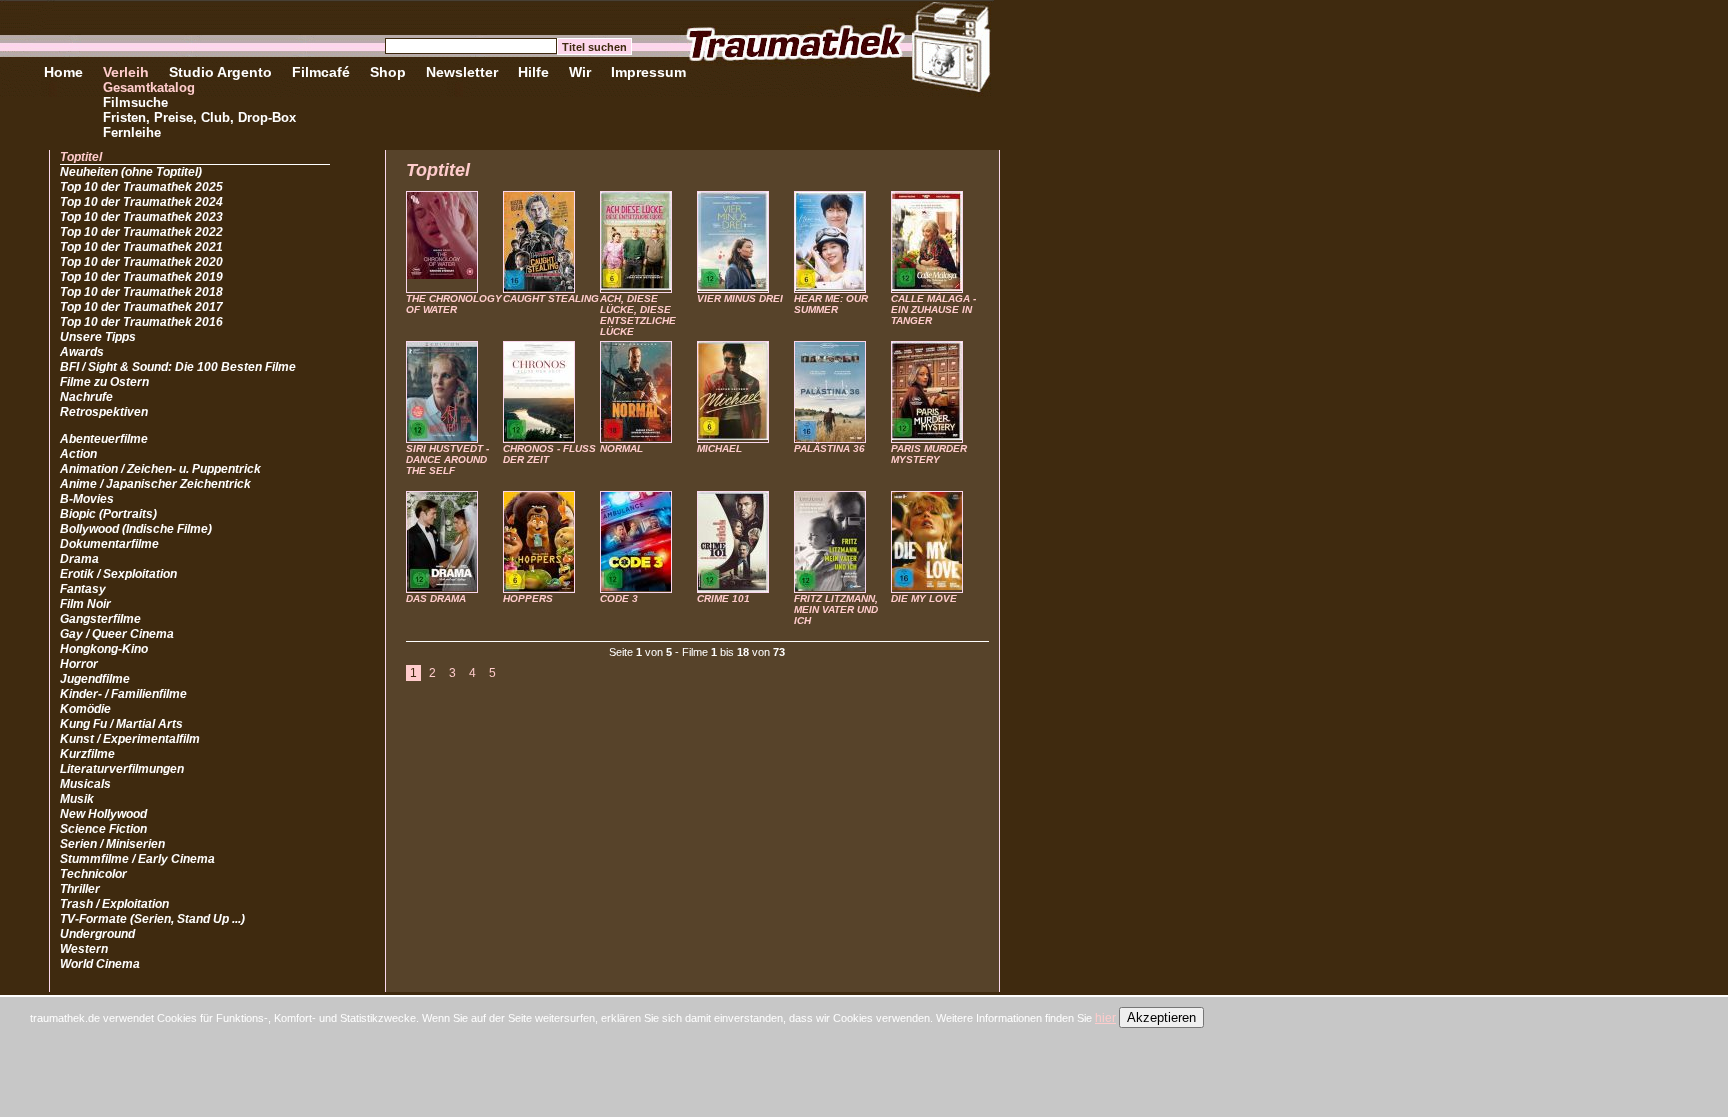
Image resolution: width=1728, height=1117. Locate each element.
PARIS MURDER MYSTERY (929, 454)
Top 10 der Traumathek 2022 (141, 232)
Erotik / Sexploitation (118, 574)
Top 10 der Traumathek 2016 (141, 322)
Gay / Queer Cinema (117, 634)
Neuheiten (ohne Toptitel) (131, 172)
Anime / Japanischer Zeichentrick (155, 484)
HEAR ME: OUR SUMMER (831, 304)
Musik (77, 799)
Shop (388, 72)
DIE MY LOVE (924, 598)
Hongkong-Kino (104, 649)
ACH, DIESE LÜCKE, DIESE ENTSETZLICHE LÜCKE (638, 315)
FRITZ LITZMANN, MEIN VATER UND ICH (836, 609)
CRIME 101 (723, 598)
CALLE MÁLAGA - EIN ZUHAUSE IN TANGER (933, 309)
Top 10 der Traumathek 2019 (141, 277)
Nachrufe (86, 397)
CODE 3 (619, 598)
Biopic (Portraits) (108, 514)
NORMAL (621, 448)
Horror (79, 664)
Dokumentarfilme (109, 544)
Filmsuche (135, 102)
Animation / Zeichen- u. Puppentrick (160, 469)
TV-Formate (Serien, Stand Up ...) (152, 919)
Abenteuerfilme (104, 439)
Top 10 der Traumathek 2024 (141, 202)
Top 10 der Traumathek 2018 (141, 292)
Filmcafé (321, 72)
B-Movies (87, 499)
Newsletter (462, 72)
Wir (580, 72)
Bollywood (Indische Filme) (136, 529)
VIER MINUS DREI (740, 298)
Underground (97, 934)
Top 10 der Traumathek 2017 (141, 307)
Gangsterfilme (100, 619)
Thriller (80, 889)
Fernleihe (132, 132)
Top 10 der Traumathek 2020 (141, 262)
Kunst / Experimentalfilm (130, 739)
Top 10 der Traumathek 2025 (141, 187)
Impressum (648, 72)
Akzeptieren (1161, 1017)
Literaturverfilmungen (122, 769)
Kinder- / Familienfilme (123, 694)
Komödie (85, 709)
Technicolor (93, 874)
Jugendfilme (95, 679)
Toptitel (81, 157)
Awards (82, 352)
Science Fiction (103, 829)
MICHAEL (719, 448)
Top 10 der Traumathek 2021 (141, 247)
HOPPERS (528, 598)
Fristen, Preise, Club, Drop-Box (199, 117)
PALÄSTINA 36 (829, 448)
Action (78, 454)
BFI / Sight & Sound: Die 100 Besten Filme (178, 367)
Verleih (126, 72)
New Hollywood (103, 814)
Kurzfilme (87, 754)
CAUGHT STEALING (551, 298)
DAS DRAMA (436, 598)
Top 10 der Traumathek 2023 (141, 217)
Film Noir (85, 604)
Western (84, 949)
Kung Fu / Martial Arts (121, 724)
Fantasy (83, 589)
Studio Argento (220, 72)
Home (63, 72)
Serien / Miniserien (112, 844)
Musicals (85, 784)
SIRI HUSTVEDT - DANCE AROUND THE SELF (447, 459)
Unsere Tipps (98, 337)
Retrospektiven (104, 412)
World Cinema (100, 964)
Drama (79, 559)
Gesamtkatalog (149, 87)
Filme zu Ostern (104, 382)
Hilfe (533, 72)
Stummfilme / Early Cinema (137, 859)
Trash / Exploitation (114, 904)
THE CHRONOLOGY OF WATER (454, 304)
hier (1105, 1018)
